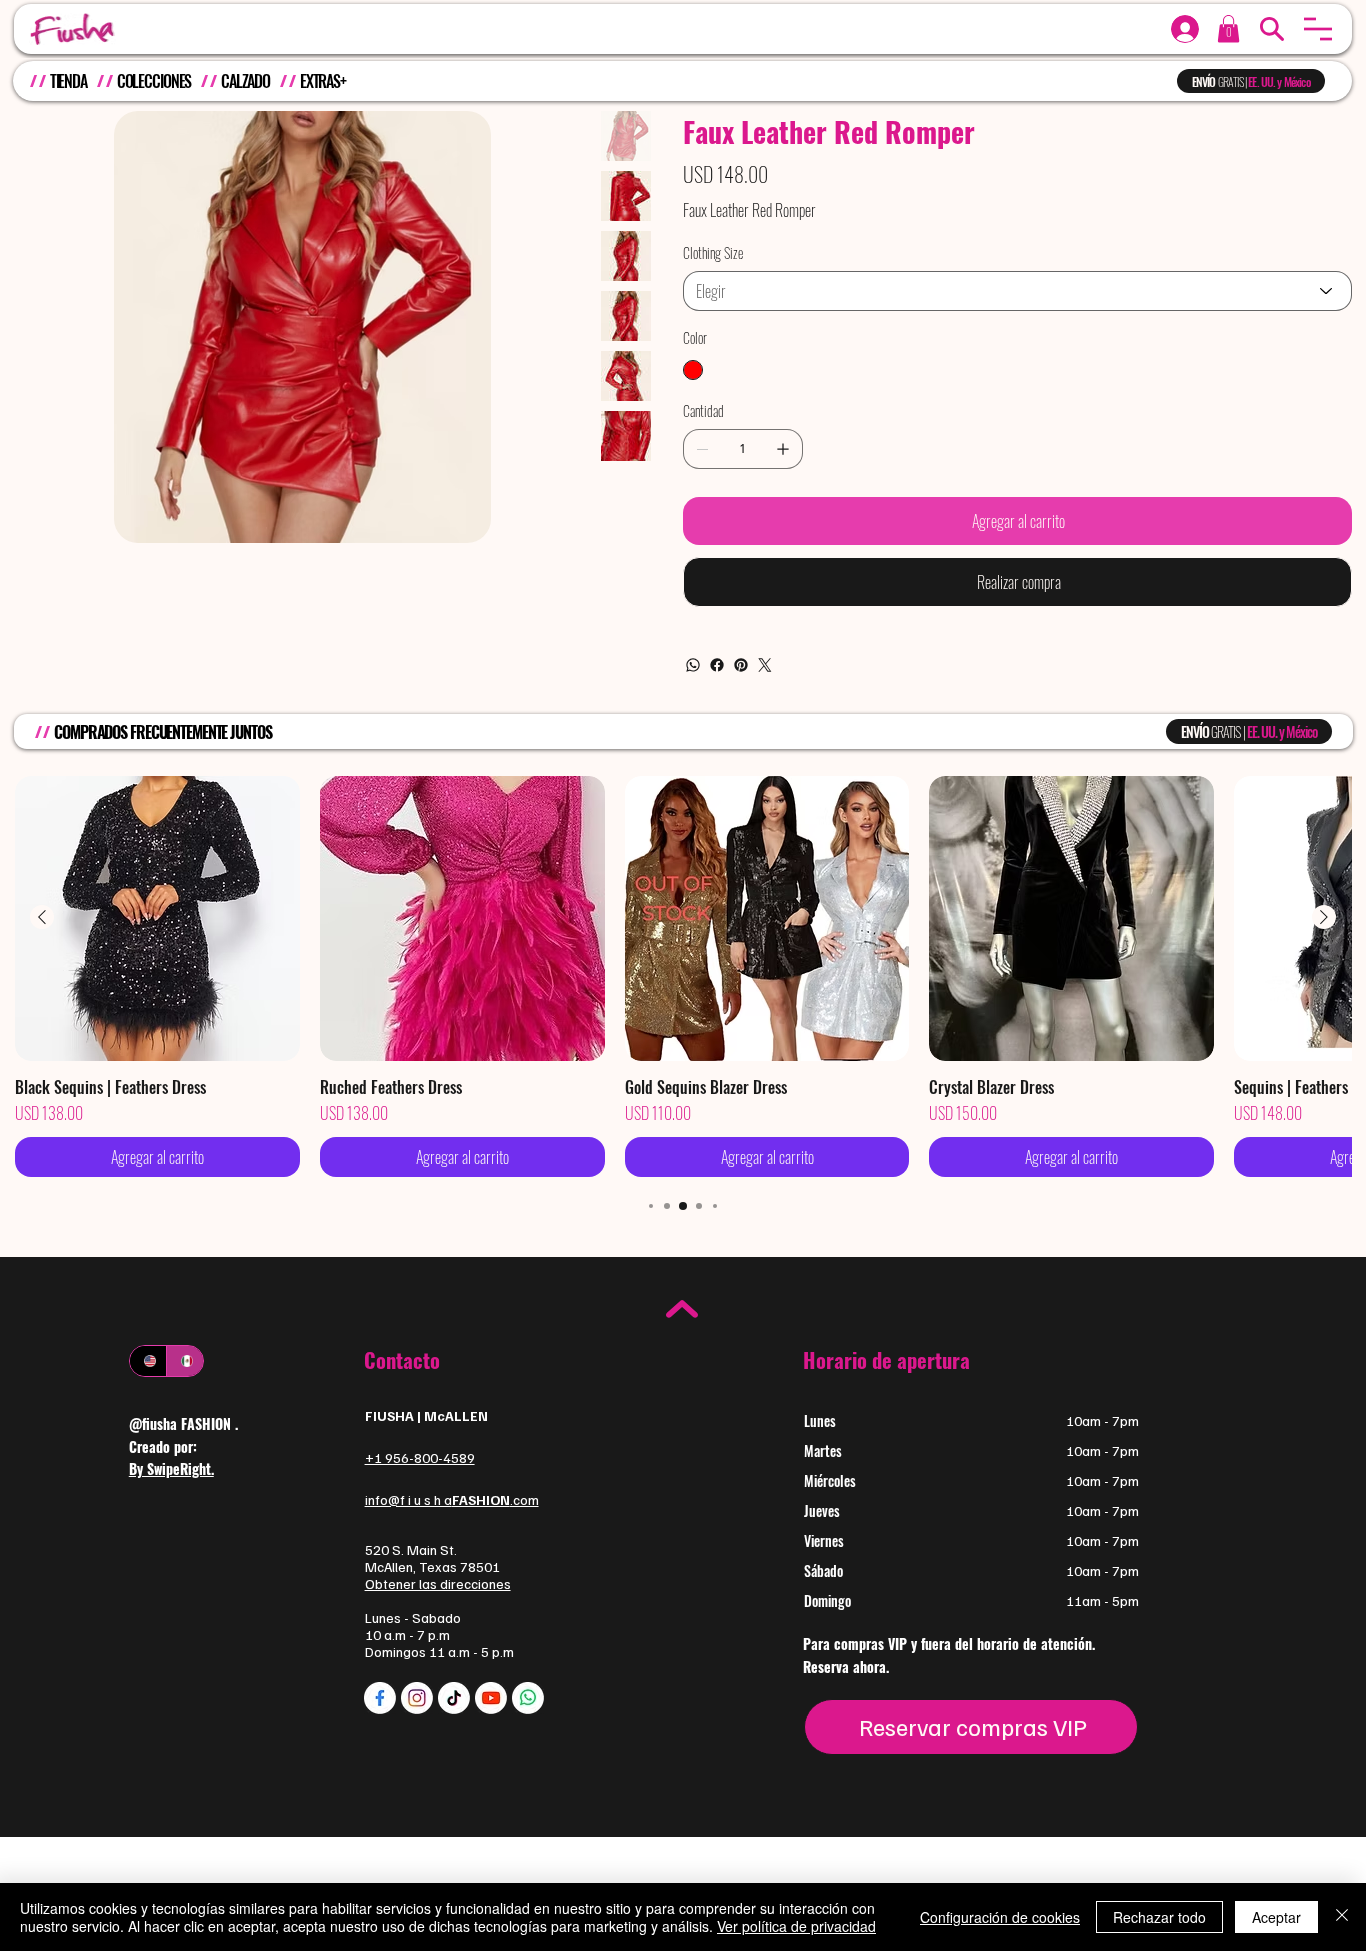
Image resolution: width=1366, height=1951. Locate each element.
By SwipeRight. (171, 1468)
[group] (683, 976)
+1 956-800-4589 (420, 1457)
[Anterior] (42, 917)
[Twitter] (765, 665)
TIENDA (68, 81)
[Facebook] (717, 665)
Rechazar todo (1159, 1917)
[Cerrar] (1342, 1917)
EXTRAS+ (323, 81)
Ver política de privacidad (796, 1926)
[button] (1318, 29)
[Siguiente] (1324, 917)
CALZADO (245, 81)
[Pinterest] (741, 665)
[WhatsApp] (693, 665)
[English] (148, 1361)
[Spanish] (184, 1361)
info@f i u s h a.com (452, 1499)
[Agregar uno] (783, 449)
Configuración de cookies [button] (1000, 1917)
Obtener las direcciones (438, 1583)
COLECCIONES (154, 81)
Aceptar (1276, 1917)
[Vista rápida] (157, 918)
